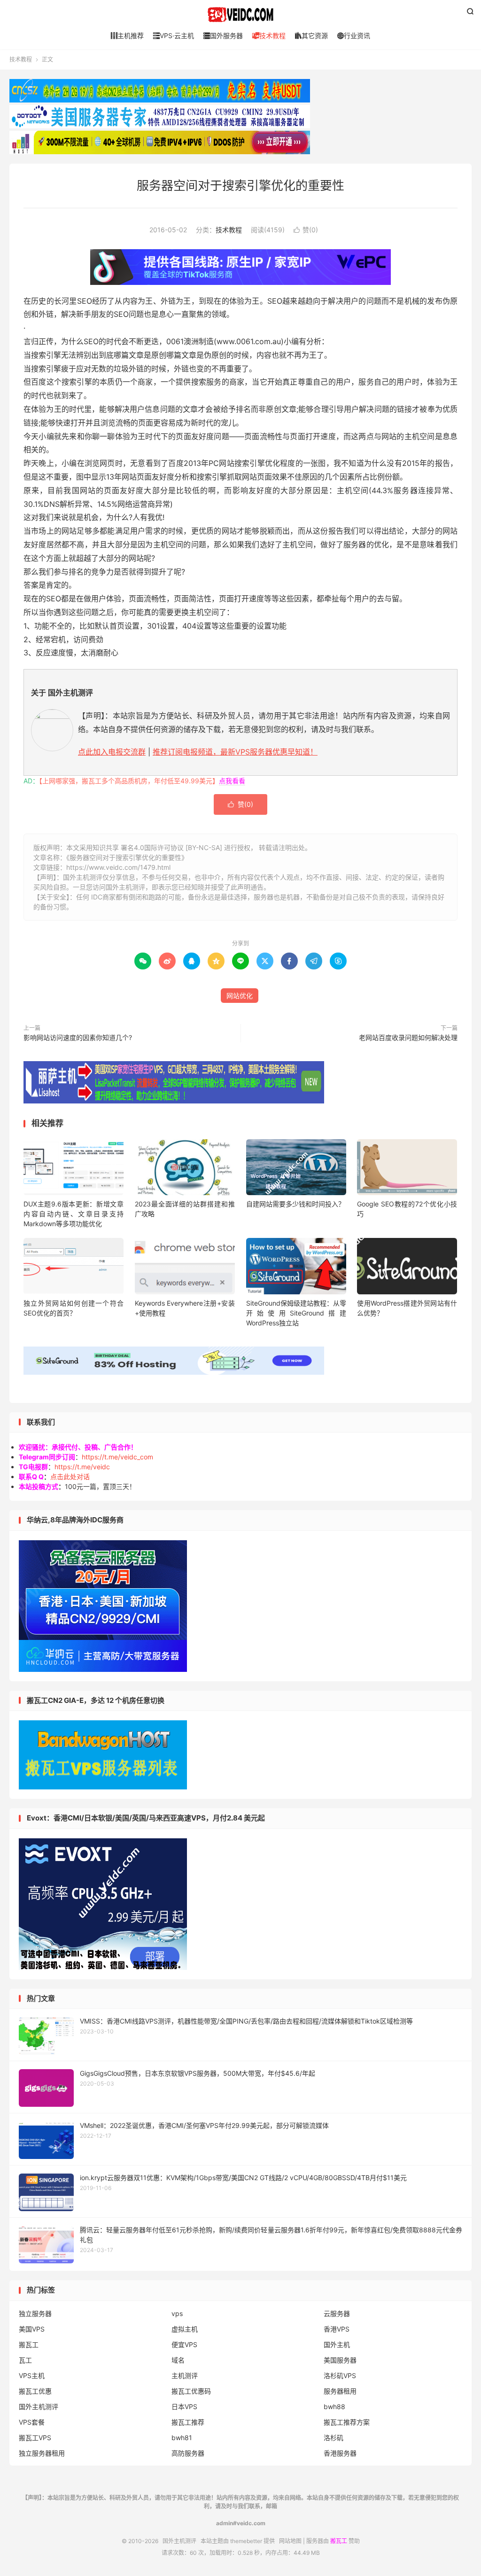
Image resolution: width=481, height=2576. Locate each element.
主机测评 (185, 2375)
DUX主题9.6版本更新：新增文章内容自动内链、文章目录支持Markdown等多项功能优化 (74, 1214)
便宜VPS (184, 2344)
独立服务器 (35, 2313)
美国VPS (32, 2329)
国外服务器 (223, 35)
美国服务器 (340, 2360)
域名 (178, 2360)
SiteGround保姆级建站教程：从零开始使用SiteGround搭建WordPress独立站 (296, 1313)
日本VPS (184, 2407)
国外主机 (337, 2344)
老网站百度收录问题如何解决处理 (408, 1037)
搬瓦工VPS (35, 2438)
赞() (306, 230)
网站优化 (240, 996)
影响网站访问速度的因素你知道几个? (78, 1037)
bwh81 (182, 2438)
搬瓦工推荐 (188, 2422)
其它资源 (311, 35)
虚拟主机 (185, 2329)
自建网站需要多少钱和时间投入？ (295, 1204)
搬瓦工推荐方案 (347, 2422)
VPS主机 (32, 2375)
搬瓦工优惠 (35, 2391)
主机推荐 (127, 35)
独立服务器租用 (42, 2453)
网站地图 (290, 2541)
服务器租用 (340, 2391)
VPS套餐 (32, 2422)
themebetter (246, 2541)
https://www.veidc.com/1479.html (118, 867)
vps (177, 2313)
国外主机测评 (240, 15)
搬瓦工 (29, 2344)
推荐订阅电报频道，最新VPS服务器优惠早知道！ (235, 752)
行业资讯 (354, 35)
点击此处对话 (70, 1477)
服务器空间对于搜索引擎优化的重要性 (240, 185)
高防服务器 (188, 2453)
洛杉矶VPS (340, 2375)
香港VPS (337, 2329)
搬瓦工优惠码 (191, 2391)
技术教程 (269, 35)
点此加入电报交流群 (112, 752)
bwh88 (334, 2407)
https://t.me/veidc (82, 1467)
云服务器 (337, 2313)
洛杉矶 (334, 2438)
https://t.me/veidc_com (117, 1457)
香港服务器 (340, 2453)
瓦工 (25, 2360)
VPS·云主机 (174, 35)
